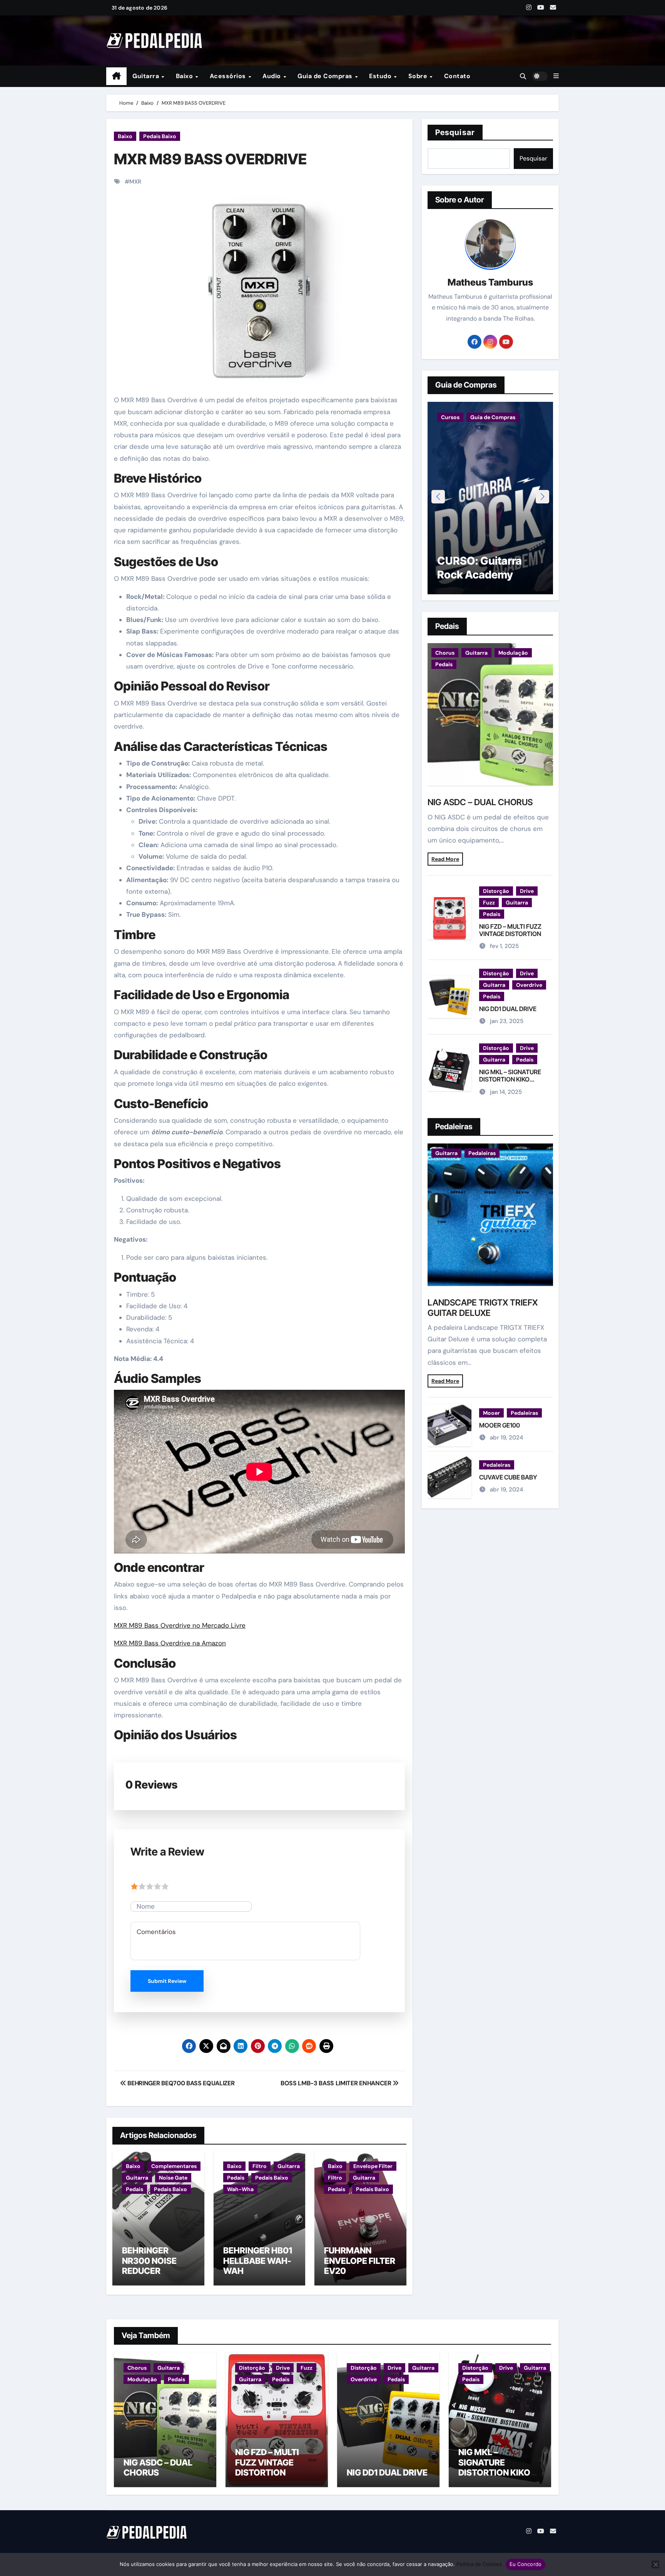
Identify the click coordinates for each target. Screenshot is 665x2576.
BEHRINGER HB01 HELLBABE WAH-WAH (258, 2261)
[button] (556, 76)
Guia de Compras (326, 76)
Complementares (174, 2166)
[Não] (655, 2564)
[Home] (116, 76)
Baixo (185, 76)
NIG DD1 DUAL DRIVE (508, 1009)
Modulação (513, 653)
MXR (135, 182)
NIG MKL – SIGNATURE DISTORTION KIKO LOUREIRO (510, 1079)
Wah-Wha (240, 2189)
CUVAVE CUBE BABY (508, 1477)
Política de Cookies (479, 2564)
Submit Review (167, 1981)
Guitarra (147, 76)
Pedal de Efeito (516, 417)
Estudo (381, 76)
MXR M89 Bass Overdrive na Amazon (170, 1643)
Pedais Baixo (160, 136)
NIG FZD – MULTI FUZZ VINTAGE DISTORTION (510, 930)
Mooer (491, 1413)
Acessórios (229, 76)
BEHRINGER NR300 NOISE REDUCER (149, 2261)
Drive (527, 891)
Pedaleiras (482, 1153)
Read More (445, 859)
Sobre (419, 76)
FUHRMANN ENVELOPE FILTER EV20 (360, 2261)
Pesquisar (455, 132)
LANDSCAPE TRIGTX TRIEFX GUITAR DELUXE (483, 1307)
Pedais (135, 2189)
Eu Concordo (526, 2564)
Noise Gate (173, 2178)
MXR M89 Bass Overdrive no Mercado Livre (180, 1625)
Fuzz (489, 903)
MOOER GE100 (500, 1425)
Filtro (260, 2166)
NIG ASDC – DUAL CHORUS (480, 802)
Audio (272, 76)
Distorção (496, 891)
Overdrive (529, 985)
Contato (457, 76)
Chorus (445, 653)
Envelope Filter (373, 2166)
